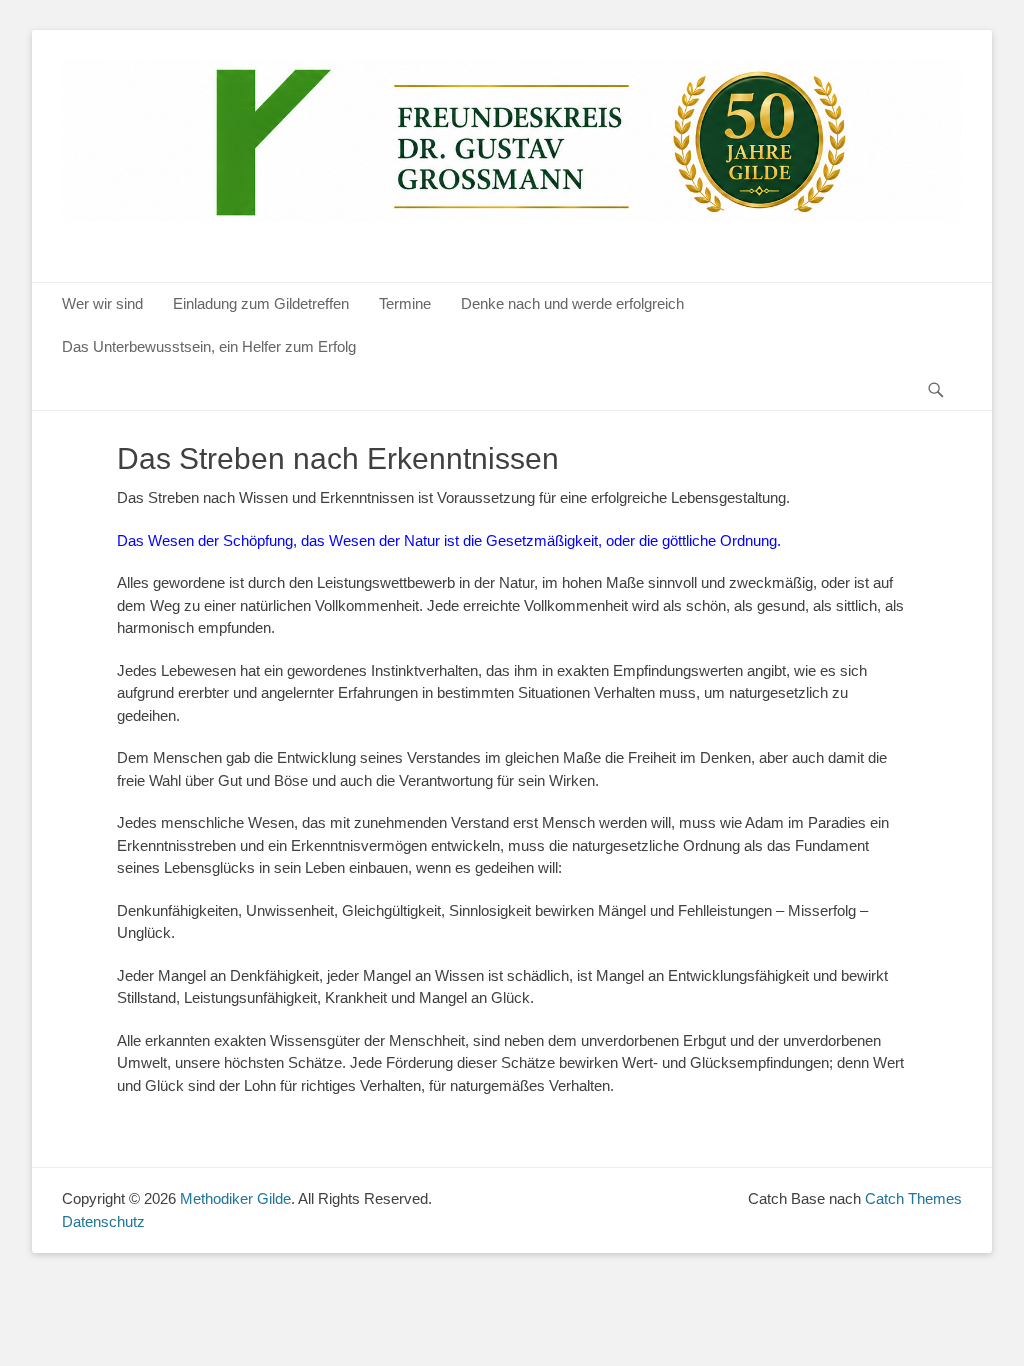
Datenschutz (103, 1221)
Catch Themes (913, 1198)
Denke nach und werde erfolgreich (572, 303)
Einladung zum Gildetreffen (261, 303)
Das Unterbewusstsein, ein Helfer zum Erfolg (209, 346)
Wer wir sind (102, 303)
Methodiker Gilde (235, 1198)
